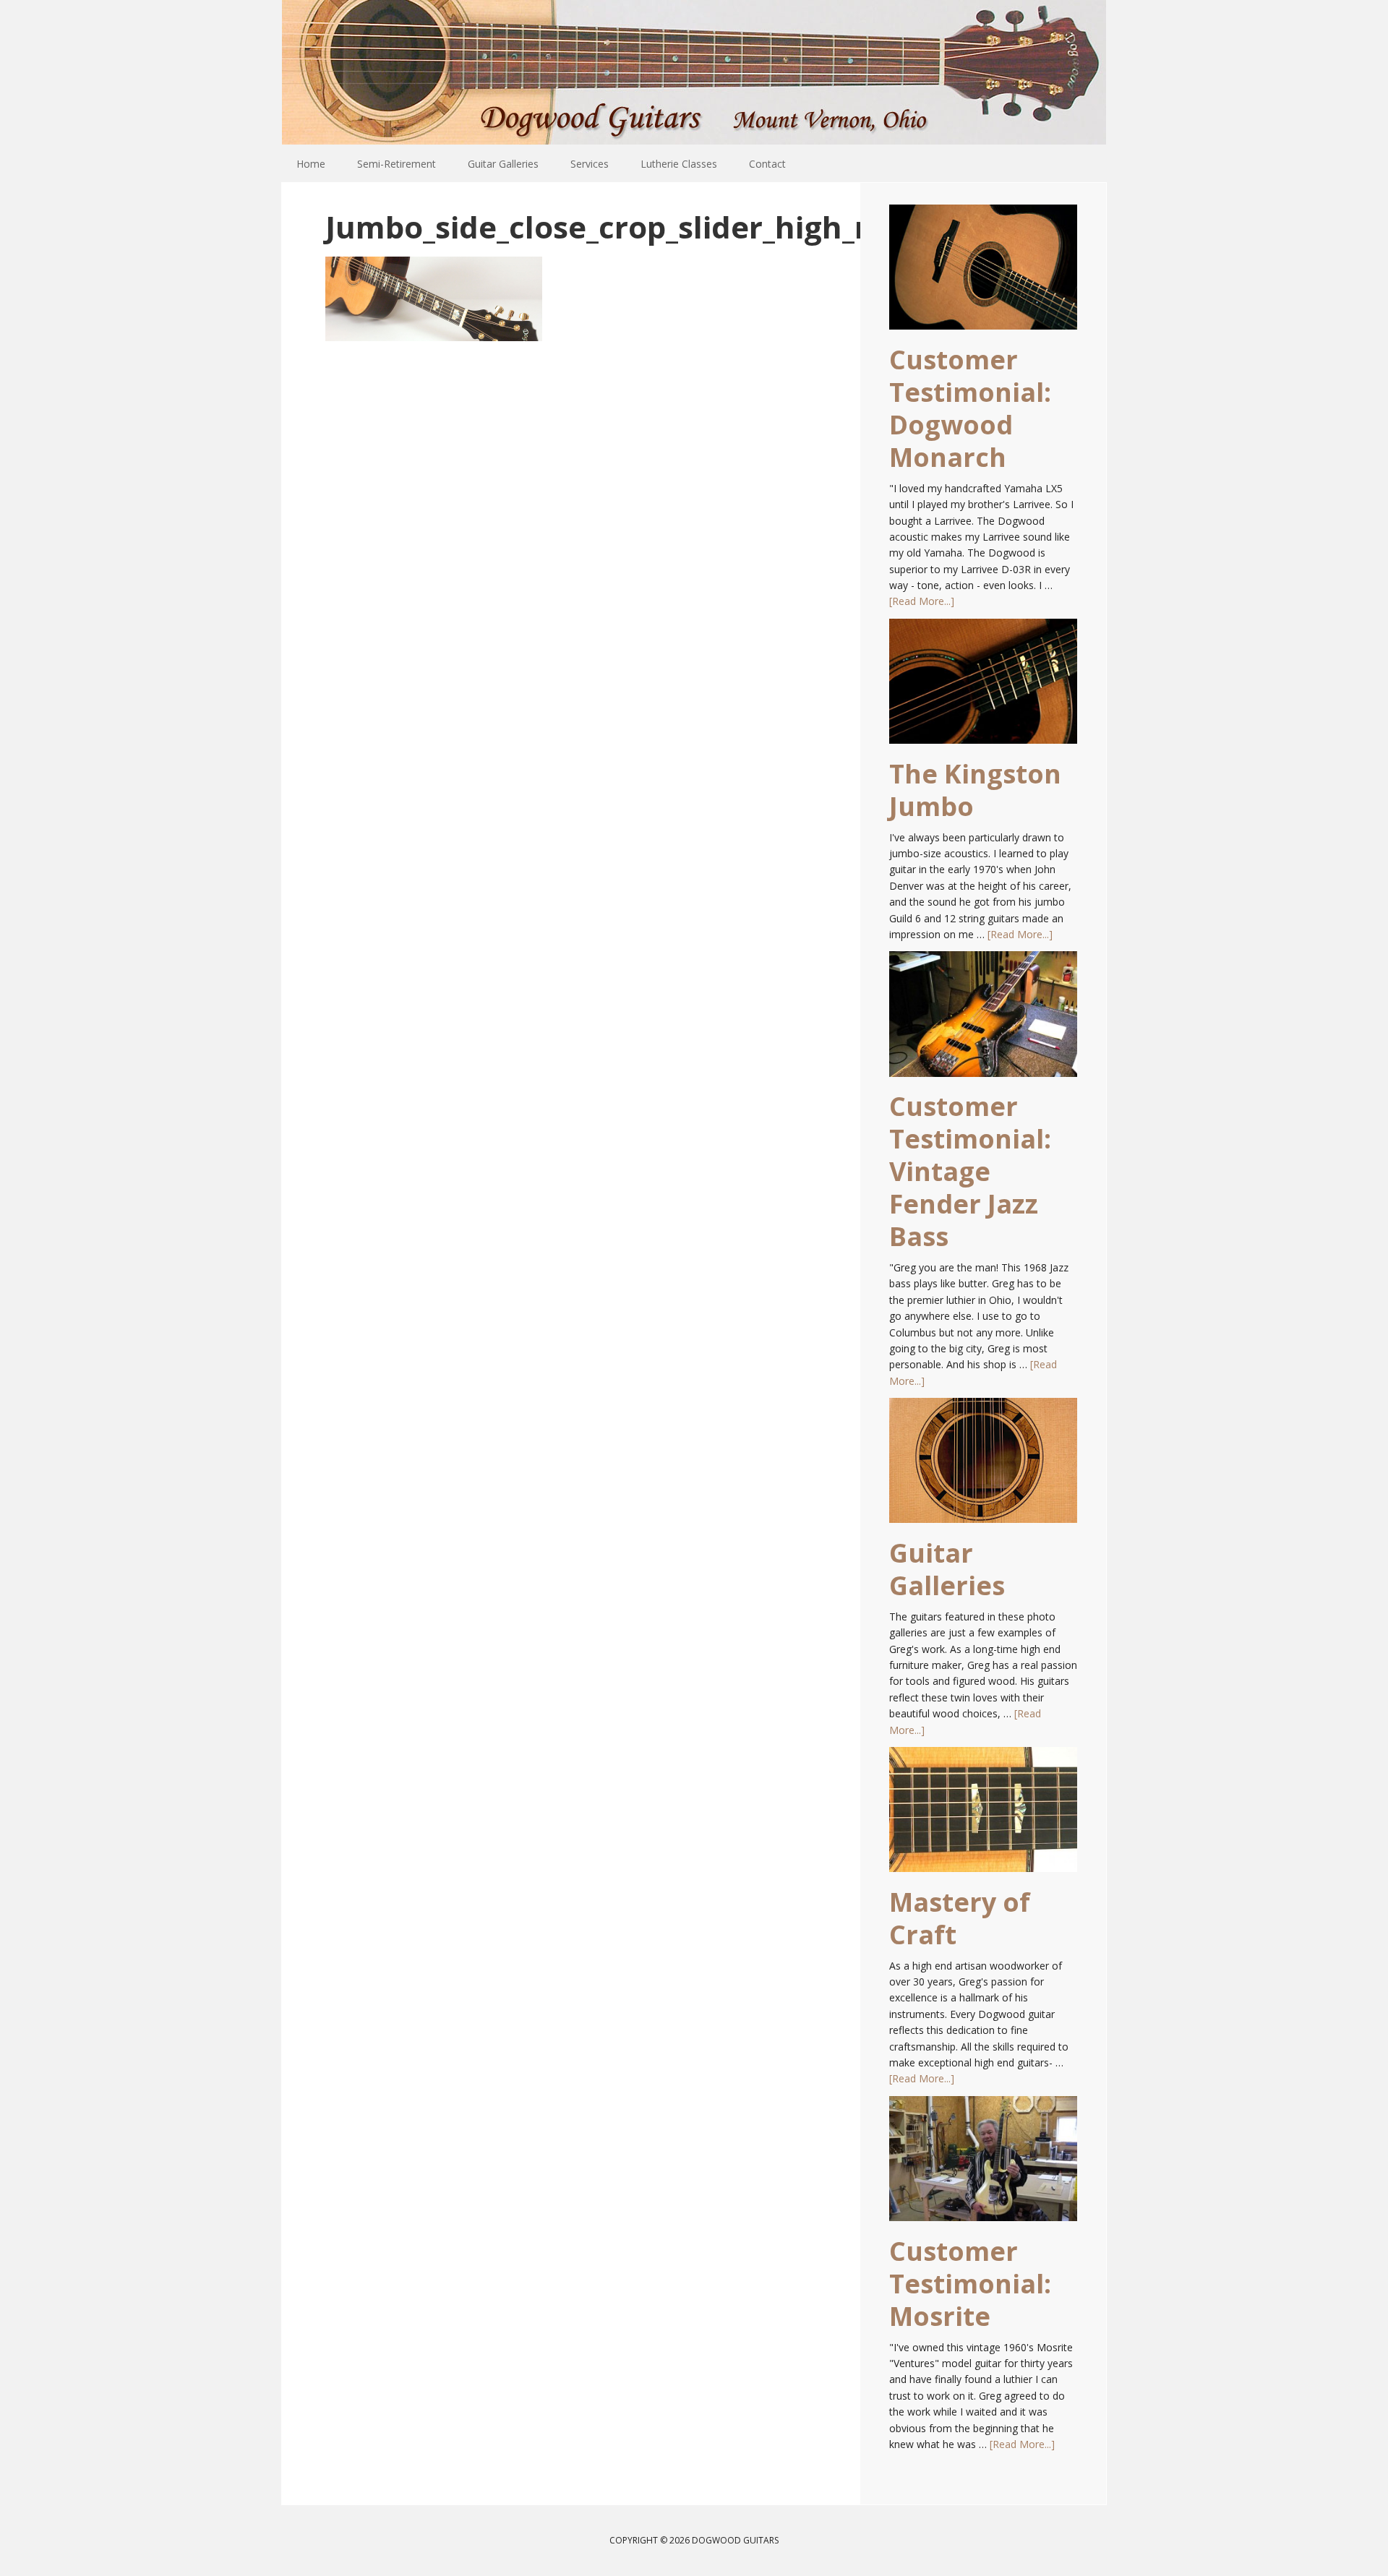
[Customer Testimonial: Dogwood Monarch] (983, 274)
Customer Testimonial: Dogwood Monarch (970, 408)
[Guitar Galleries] (983, 1467)
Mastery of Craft (960, 1918)
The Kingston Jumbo (975, 790)
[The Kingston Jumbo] (983, 688)
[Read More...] (922, 601)
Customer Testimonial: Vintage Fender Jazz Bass (970, 1171)
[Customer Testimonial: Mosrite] (983, 2165)
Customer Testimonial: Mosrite (970, 2284)
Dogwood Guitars (694, 72)
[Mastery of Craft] (983, 1816)
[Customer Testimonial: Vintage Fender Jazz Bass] (983, 1021)
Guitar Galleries (947, 1569)
